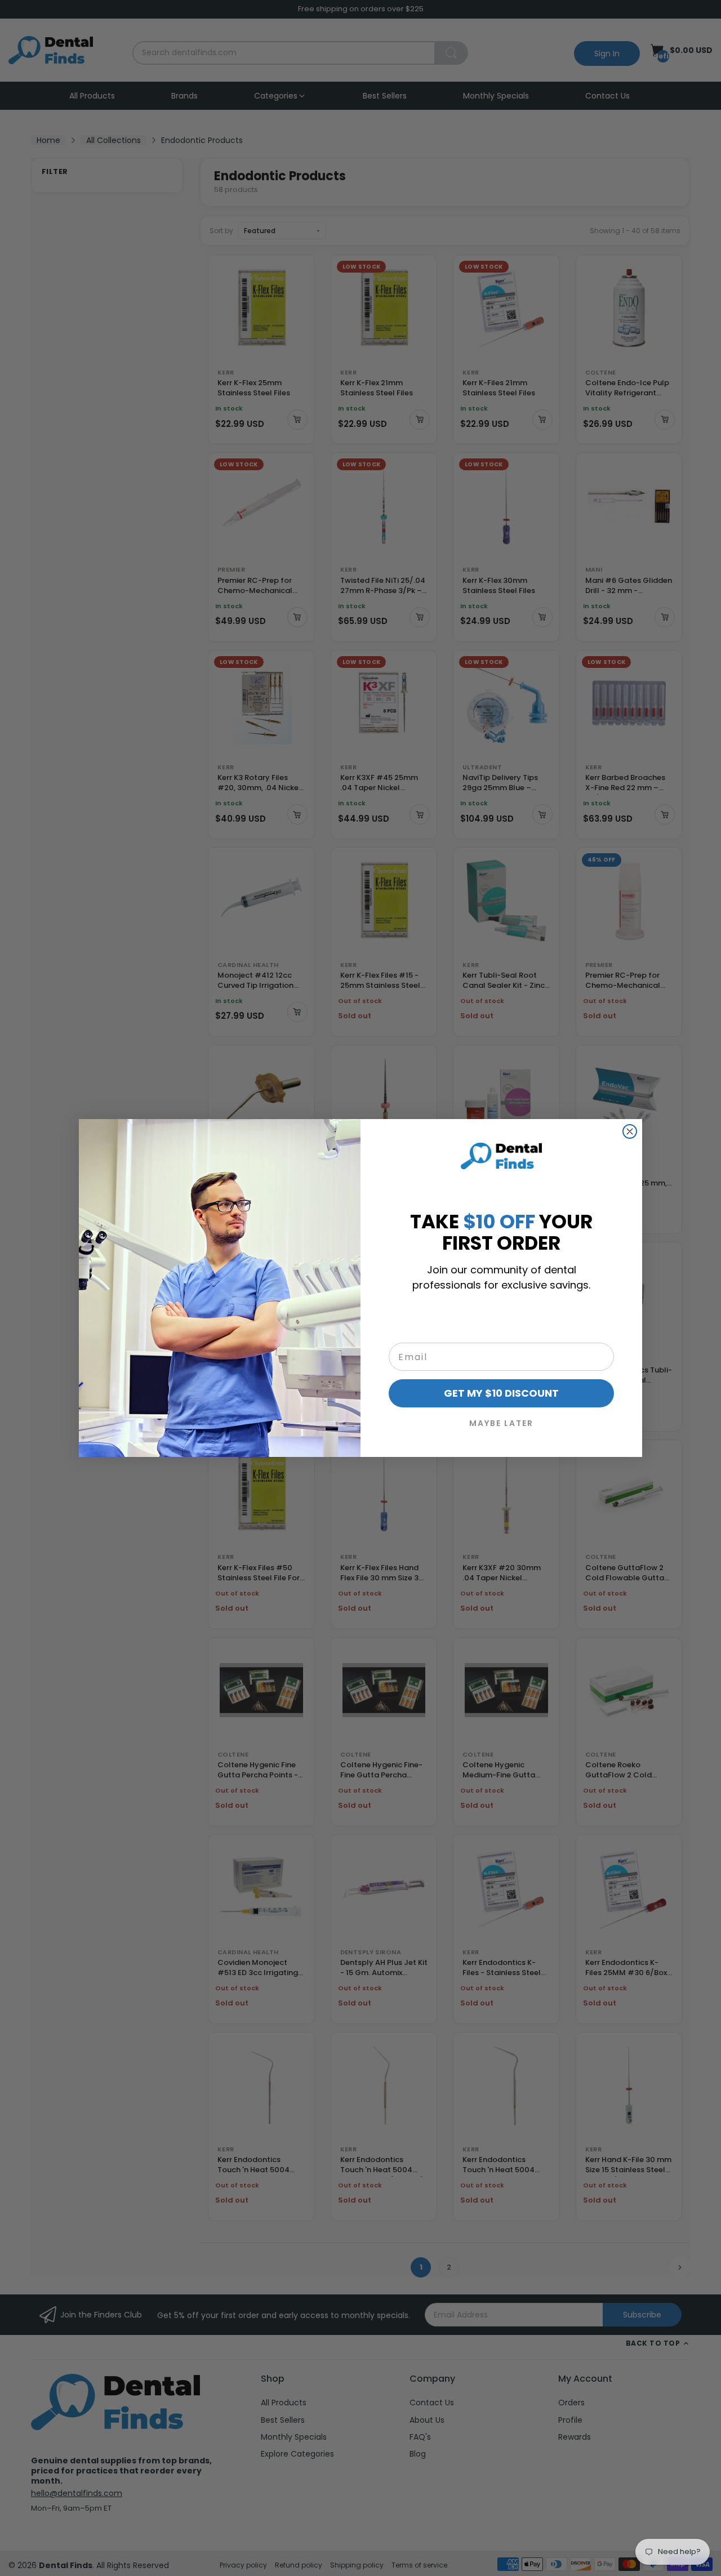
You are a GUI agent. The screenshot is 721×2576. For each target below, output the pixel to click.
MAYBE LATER (501, 1423)
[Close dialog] (630, 1131)
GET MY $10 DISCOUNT (501, 1393)
